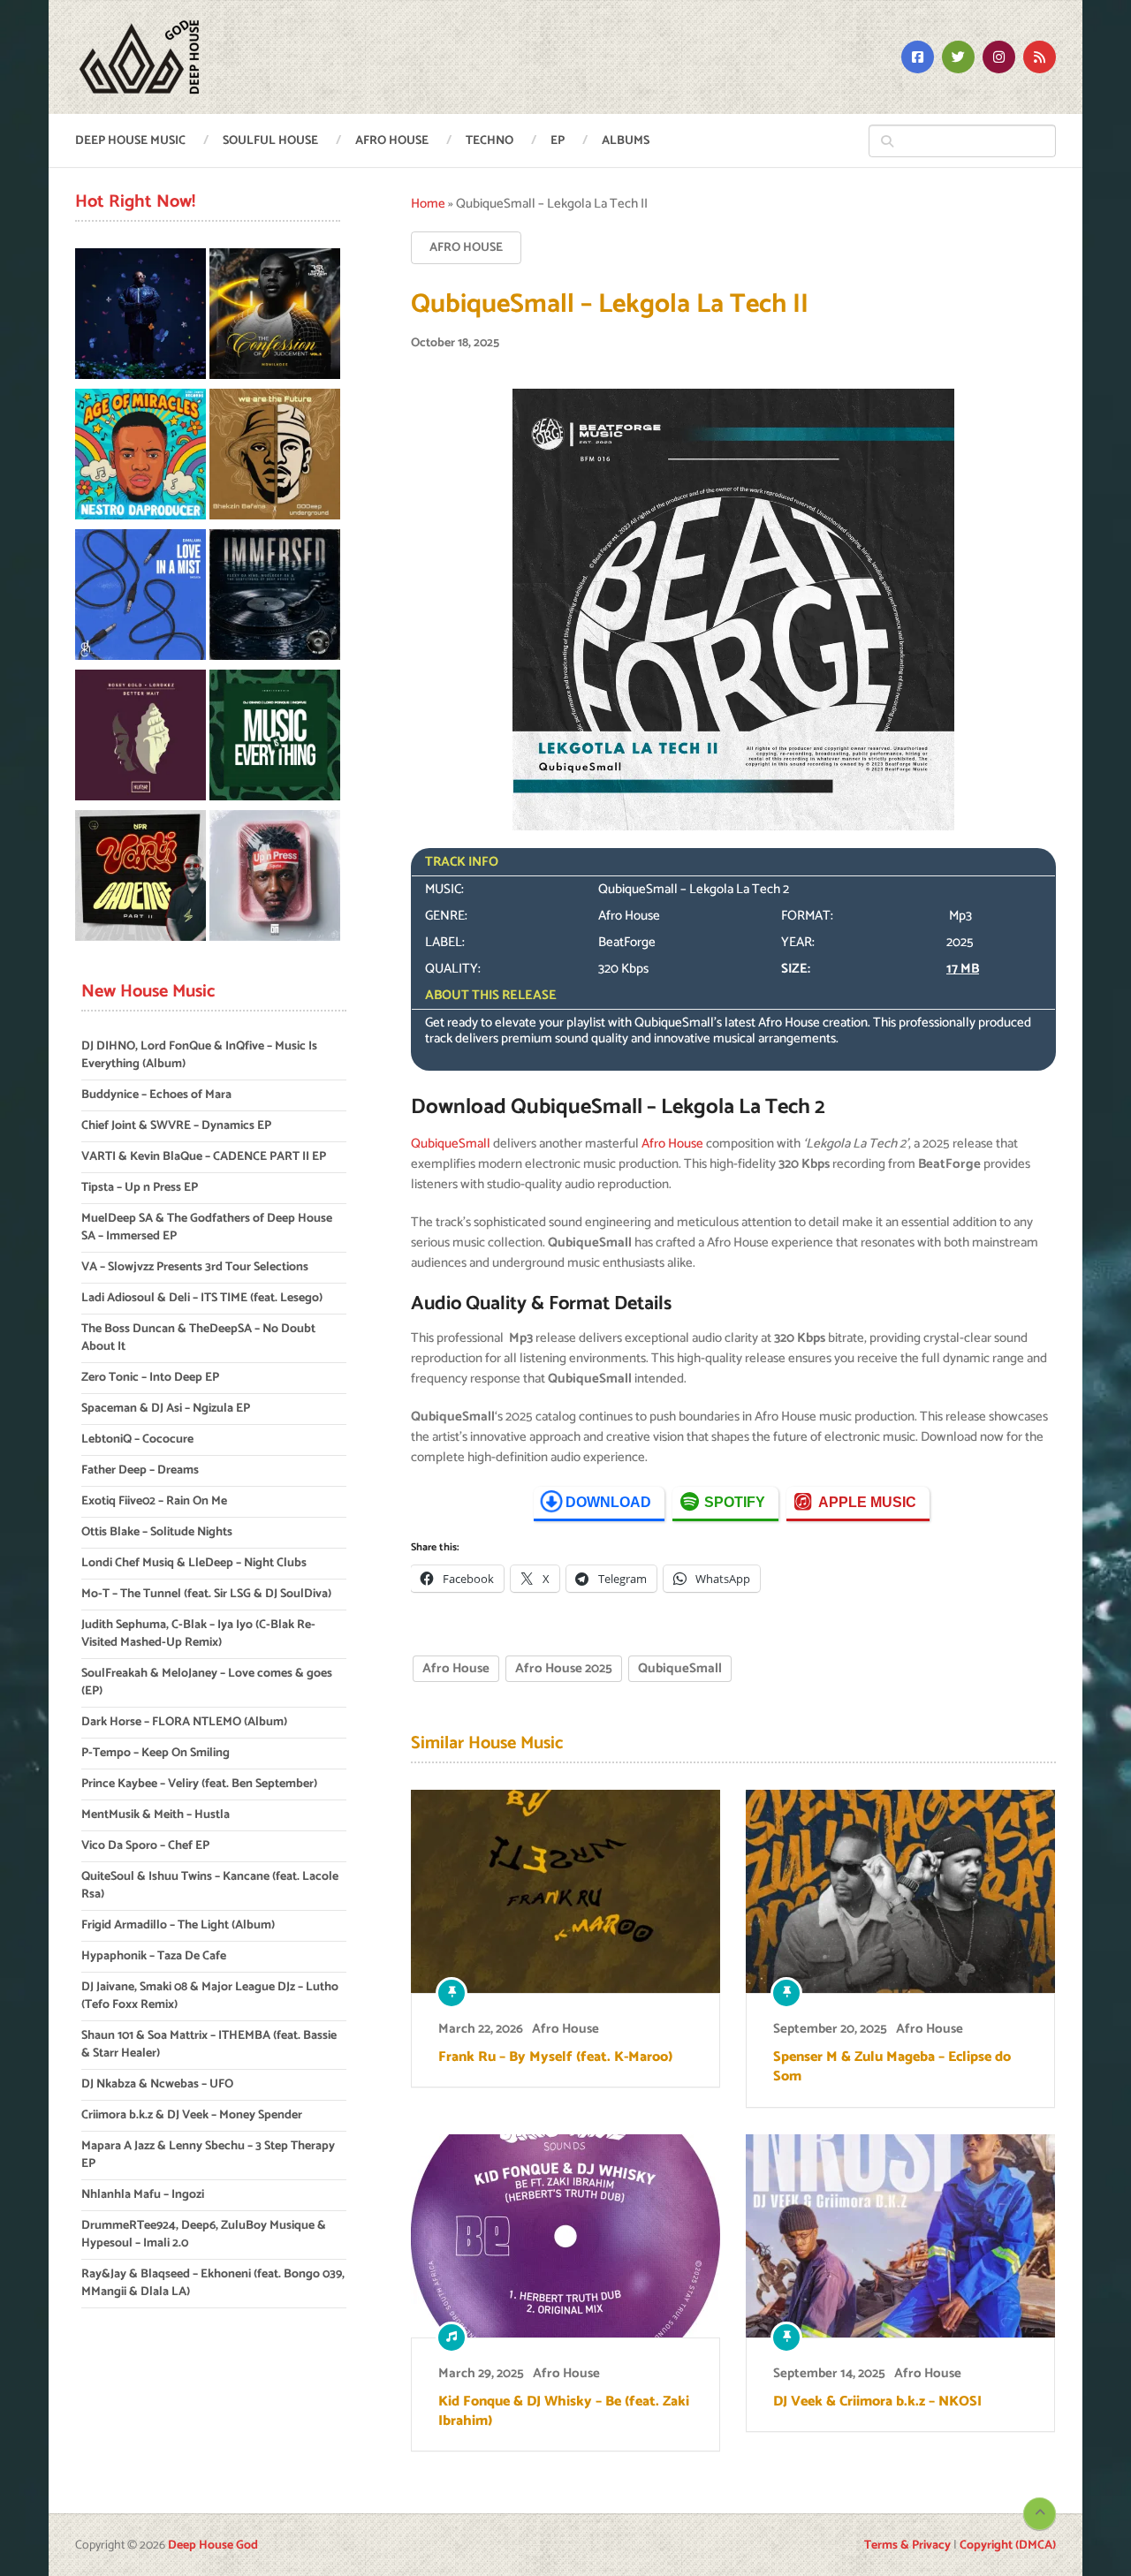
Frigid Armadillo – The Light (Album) (178, 1925)
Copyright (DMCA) (1008, 2546)
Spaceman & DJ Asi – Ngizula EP (166, 1409)
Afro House (392, 141)
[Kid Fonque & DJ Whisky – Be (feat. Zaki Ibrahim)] (565, 2236)
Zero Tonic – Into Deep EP (150, 1378)
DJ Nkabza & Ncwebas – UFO (157, 2084)
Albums (626, 141)
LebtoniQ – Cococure (137, 1440)
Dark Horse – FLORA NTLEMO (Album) (184, 1722)
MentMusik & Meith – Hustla (156, 1815)
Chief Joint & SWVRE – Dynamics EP (176, 1126)
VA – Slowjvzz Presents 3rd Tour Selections (195, 1267)
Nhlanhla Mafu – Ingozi (143, 2195)
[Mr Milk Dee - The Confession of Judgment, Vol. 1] (275, 317)
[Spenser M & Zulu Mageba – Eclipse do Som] (900, 1891)
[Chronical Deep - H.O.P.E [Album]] (140, 317)
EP (558, 141)
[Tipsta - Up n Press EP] (275, 879)
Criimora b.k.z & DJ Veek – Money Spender (192, 2115)
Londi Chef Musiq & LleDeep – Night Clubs (194, 1563)
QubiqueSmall (451, 1144)
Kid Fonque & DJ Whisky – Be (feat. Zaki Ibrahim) (564, 2412)
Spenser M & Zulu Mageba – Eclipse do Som (892, 2068)
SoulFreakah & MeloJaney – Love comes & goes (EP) (207, 1682)
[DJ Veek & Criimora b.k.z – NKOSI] (900, 2236)
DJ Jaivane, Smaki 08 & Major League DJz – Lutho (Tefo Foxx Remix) (210, 1996)
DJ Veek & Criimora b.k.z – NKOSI (877, 2402)
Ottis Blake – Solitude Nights (157, 1532)
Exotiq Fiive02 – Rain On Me (154, 1501)
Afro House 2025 (564, 1668)
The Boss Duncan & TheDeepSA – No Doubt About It (198, 1338)
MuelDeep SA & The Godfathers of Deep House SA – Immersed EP (207, 1227)
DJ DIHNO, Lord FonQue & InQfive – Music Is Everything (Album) (199, 1055)
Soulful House (270, 141)
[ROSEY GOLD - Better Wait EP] (140, 738)
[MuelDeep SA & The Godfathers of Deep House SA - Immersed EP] (275, 598)
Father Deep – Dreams (140, 1470)
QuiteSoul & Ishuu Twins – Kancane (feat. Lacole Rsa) (210, 1886)
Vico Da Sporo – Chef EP (145, 1846)
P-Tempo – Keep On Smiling (156, 1753)
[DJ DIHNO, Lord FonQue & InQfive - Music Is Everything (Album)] (275, 738)
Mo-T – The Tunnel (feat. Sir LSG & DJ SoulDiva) (206, 1594)
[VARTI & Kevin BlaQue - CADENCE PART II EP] (140, 879)
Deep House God (213, 2546)
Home (428, 204)
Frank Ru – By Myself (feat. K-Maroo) (555, 2057)
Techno (490, 141)
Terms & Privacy (907, 2546)
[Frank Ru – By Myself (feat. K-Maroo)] (565, 1891)
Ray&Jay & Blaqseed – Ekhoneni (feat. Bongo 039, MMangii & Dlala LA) (213, 2283)
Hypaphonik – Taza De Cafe (154, 1956)
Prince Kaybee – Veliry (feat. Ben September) (199, 1784)
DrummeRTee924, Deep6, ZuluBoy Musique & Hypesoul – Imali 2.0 (204, 2235)
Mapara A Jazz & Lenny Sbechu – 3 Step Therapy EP (208, 2155)
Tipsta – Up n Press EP (140, 1188)
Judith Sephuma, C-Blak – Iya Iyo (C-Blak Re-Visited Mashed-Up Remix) (198, 1634)
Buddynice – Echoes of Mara (156, 1095)
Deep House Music (130, 141)
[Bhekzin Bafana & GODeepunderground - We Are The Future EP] (275, 457)
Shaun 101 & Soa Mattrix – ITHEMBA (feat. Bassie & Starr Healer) (209, 2045)
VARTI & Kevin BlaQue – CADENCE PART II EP (204, 1157)
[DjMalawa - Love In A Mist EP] (140, 598)
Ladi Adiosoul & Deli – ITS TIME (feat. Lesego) (202, 1298)
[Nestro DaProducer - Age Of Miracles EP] (140, 457)
